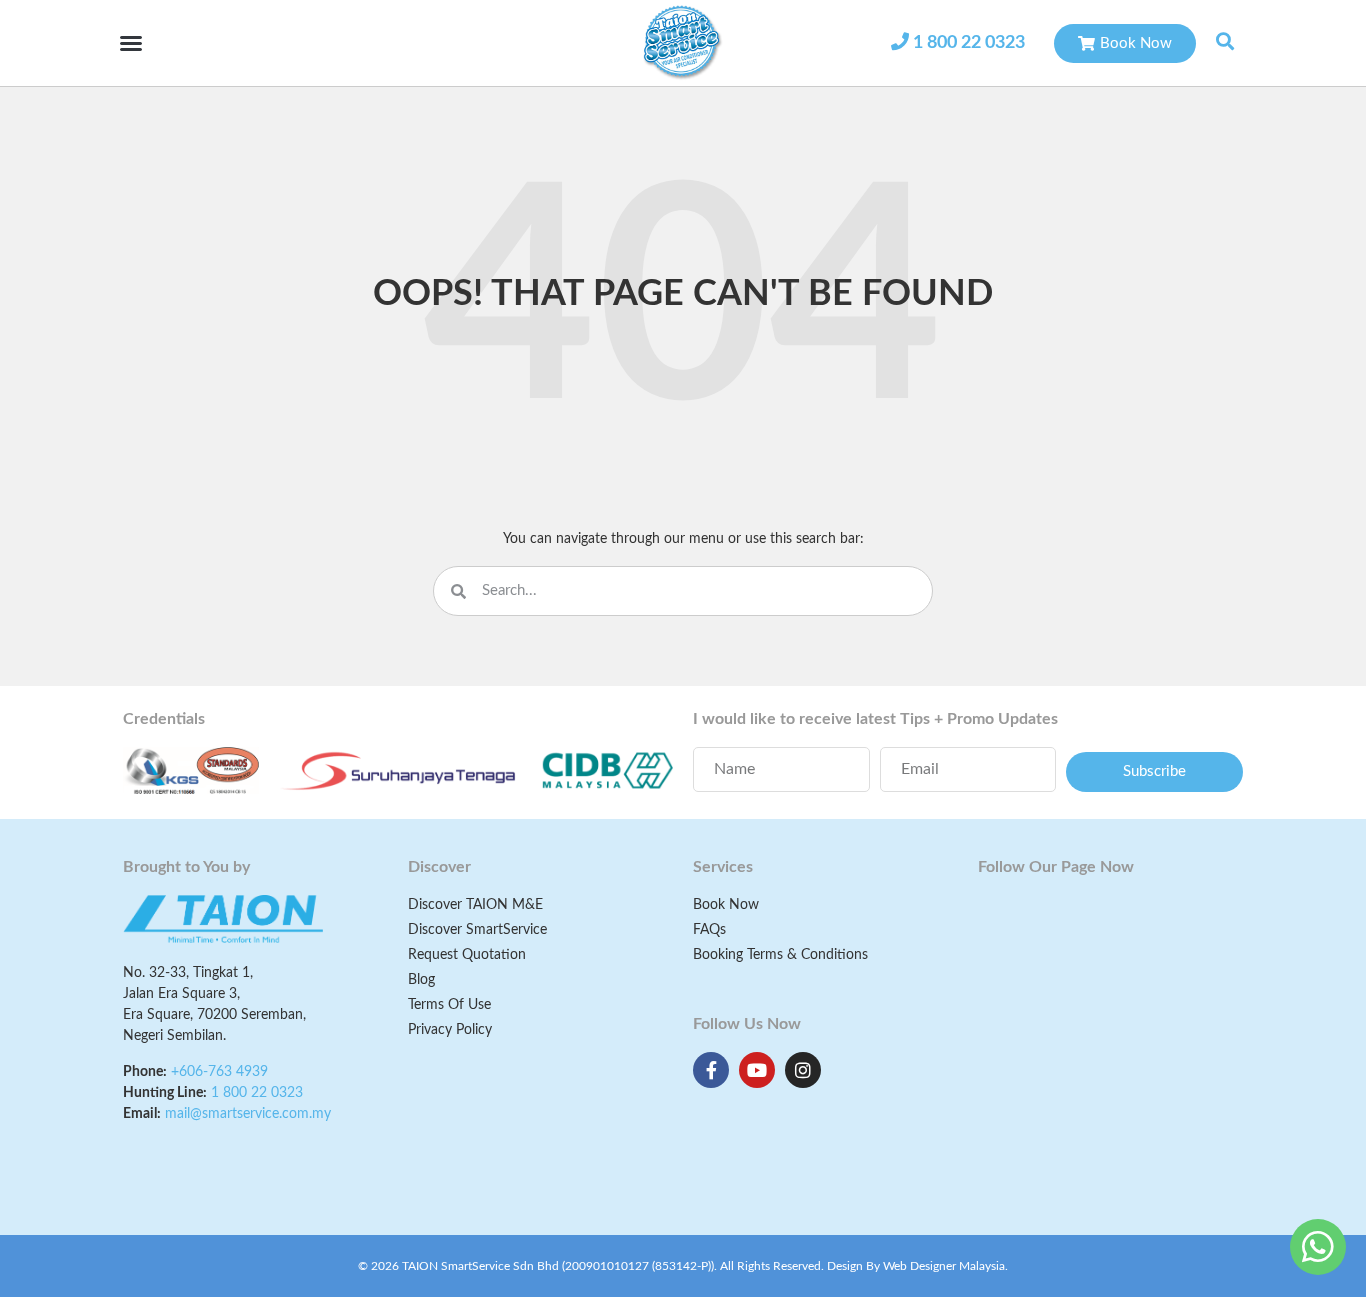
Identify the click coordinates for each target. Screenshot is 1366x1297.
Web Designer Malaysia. (945, 1266)
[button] (131, 43)
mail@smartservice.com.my (248, 1114)
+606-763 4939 (219, 1072)
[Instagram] (803, 1070)
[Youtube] (757, 1070)
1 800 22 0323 (969, 43)
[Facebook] (711, 1070)
